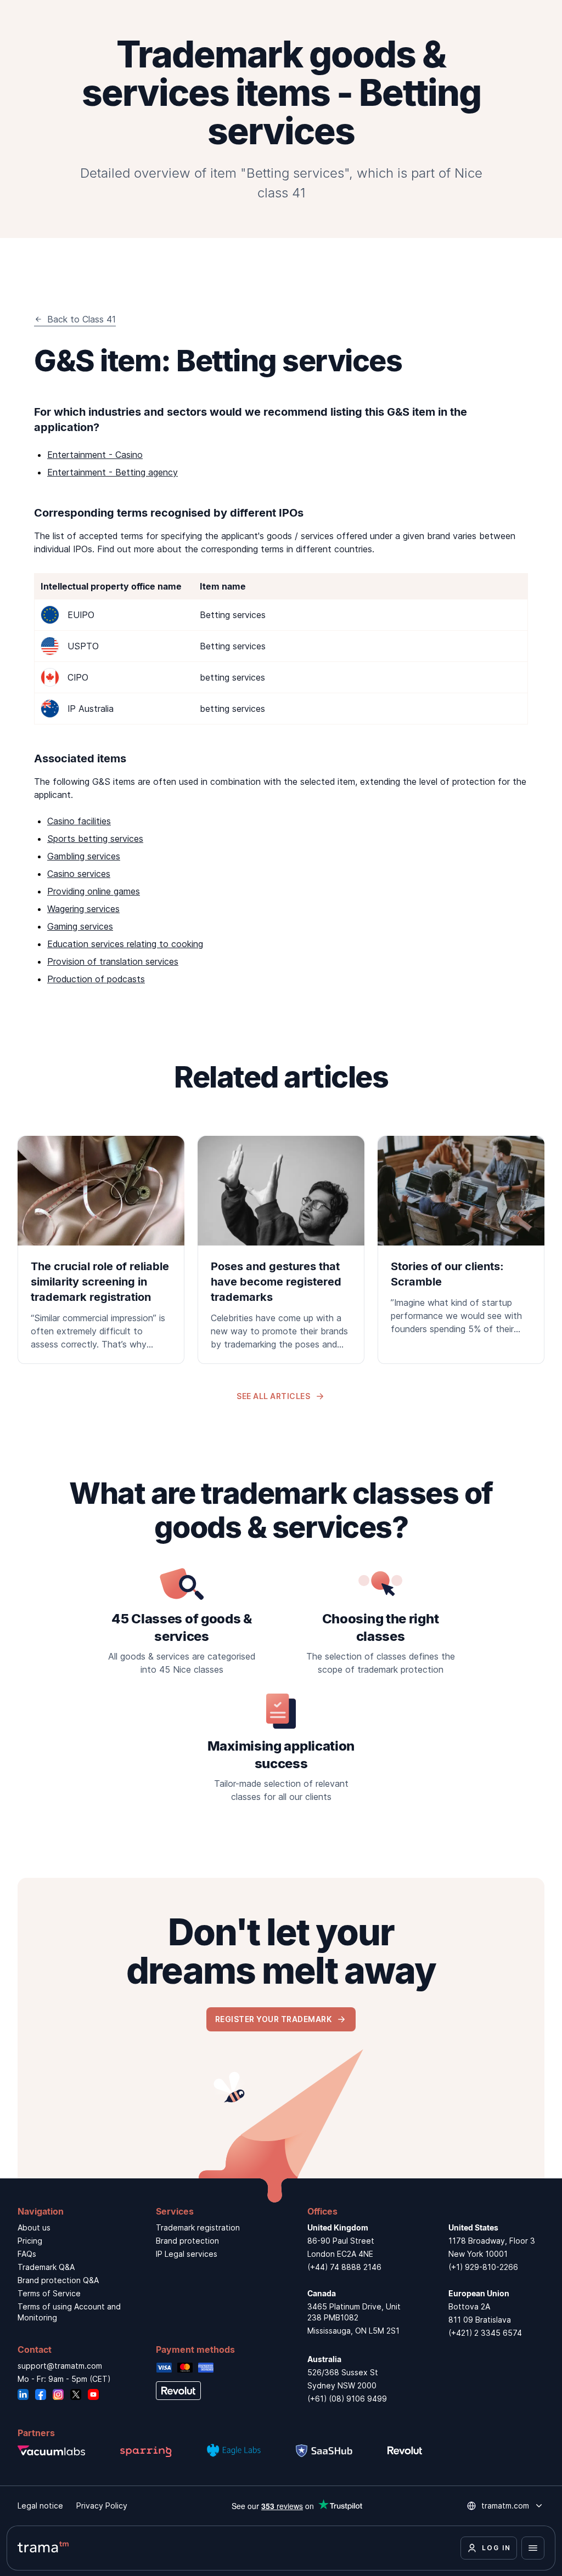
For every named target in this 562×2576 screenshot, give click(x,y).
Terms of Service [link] (49, 2293)
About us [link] (34, 2227)
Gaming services (80, 926)
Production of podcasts (96, 979)
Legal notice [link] (40, 2506)
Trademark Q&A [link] (46, 2267)
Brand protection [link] (187, 2241)
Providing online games (94, 891)
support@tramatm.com (60, 2366)
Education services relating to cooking (125, 944)
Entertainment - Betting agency (113, 472)
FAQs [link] (27, 2254)
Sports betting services (95, 839)
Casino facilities (79, 821)
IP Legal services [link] (187, 2254)
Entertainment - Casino (95, 455)
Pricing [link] (30, 2241)
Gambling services (84, 856)
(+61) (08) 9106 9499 (347, 2399)
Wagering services (83, 909)
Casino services (79, 874)
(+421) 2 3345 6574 (485, 2333)
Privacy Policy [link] (102, 2506)
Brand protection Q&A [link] (58, 2280)
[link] (101, 1250)
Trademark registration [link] (198, 2227)
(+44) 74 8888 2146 (344, 2267)
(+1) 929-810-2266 (483, 2267)
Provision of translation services (113, 961)
